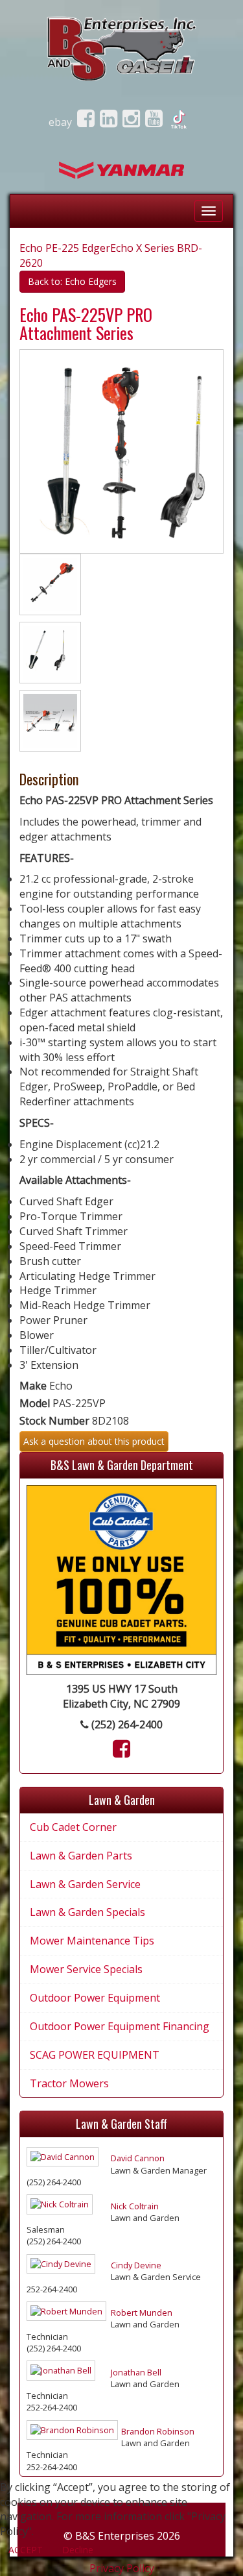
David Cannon (138, 2158)
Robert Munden (142, 2312)
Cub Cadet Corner (73, 1827)
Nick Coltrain (135, 2206)
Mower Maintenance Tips (92, 1941)
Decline (78, 2550)
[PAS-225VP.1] (50, 655)
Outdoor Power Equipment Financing (120, 2026)
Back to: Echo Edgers (72, 281)
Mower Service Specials (86, 1969)
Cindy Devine (136, 2265)
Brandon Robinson (158, 2431)
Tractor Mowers (69, 2083)
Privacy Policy (122, 2568)
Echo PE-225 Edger (65, 248)
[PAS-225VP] (50, 587)
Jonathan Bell (136, 2372)
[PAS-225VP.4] (50, 723)
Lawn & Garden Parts (81, 1856)
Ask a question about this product (94, 1441)
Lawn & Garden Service (85, 1884)
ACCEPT (26, 2550)
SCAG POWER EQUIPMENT (95, 2055)
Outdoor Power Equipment (95, 1998)
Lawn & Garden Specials (87, 1912)
